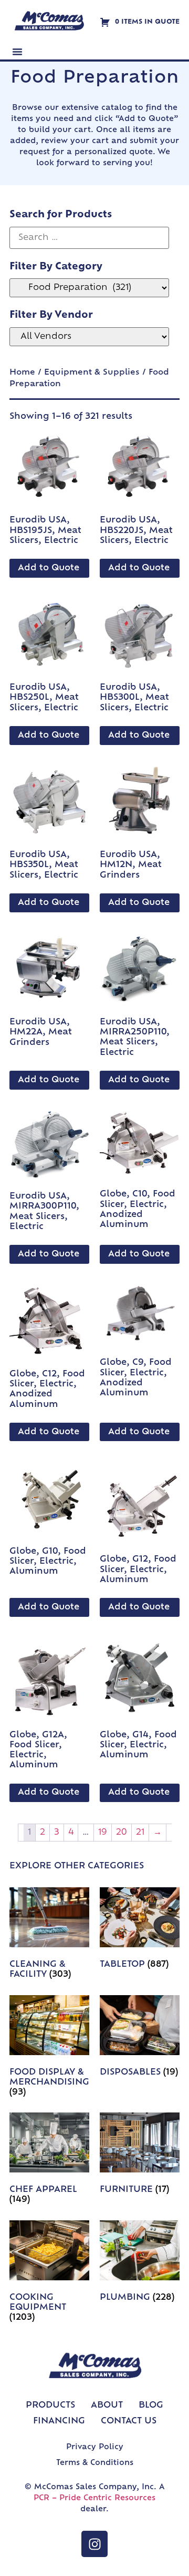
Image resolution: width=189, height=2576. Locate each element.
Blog (151, 2406)
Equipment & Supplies (92, 373)
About (107, 2406)
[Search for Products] (89, 238)
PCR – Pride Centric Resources (94, 2498)
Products (50, 2406)
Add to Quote (49, 568)
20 (122, 1833)
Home (22, 373)
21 (140, 1833)
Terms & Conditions (95, 2463)
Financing (59, 2421)
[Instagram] (94, 2544)
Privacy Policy (95, 2447)
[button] (17, 52)
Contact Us (129, 2421)
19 (103, 1833)
